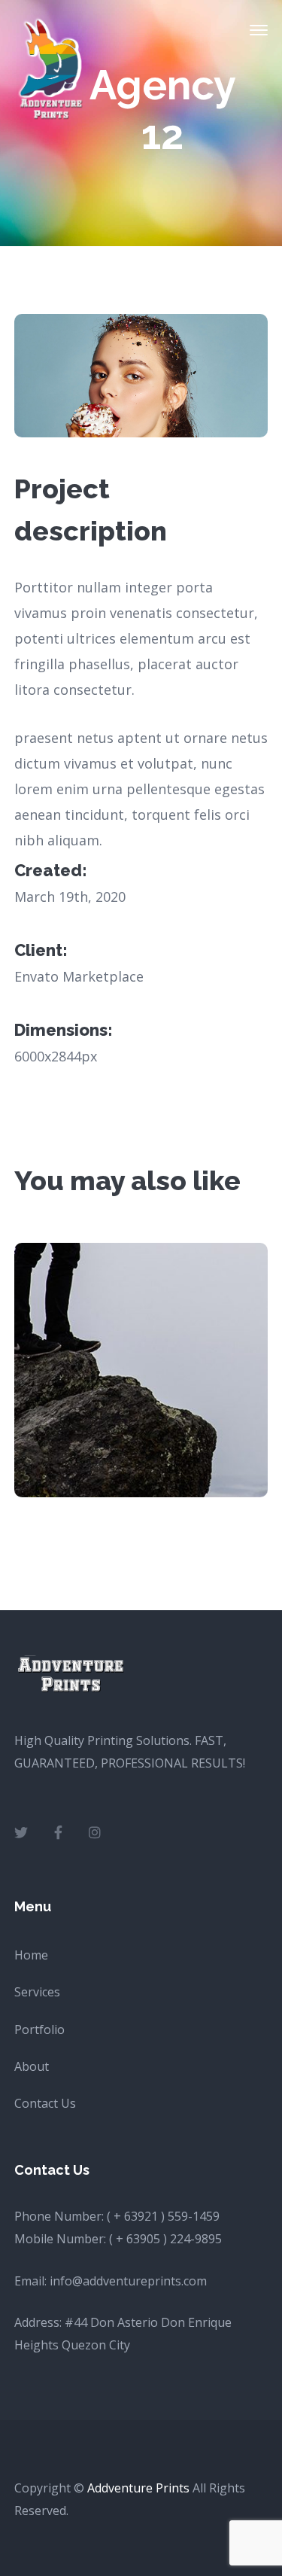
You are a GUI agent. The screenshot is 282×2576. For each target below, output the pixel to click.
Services (37, 1992)
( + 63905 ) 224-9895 (165, 2239)
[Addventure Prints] (52, 68)
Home (31, 1955)
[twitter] (21, 1832)
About (32, 2066)
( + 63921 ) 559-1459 (163, 2216)
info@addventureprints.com (128, 2281)
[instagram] (95, 1832)
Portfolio (39, 2029)
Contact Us (45, 2103)
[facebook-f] (58, 1832)
